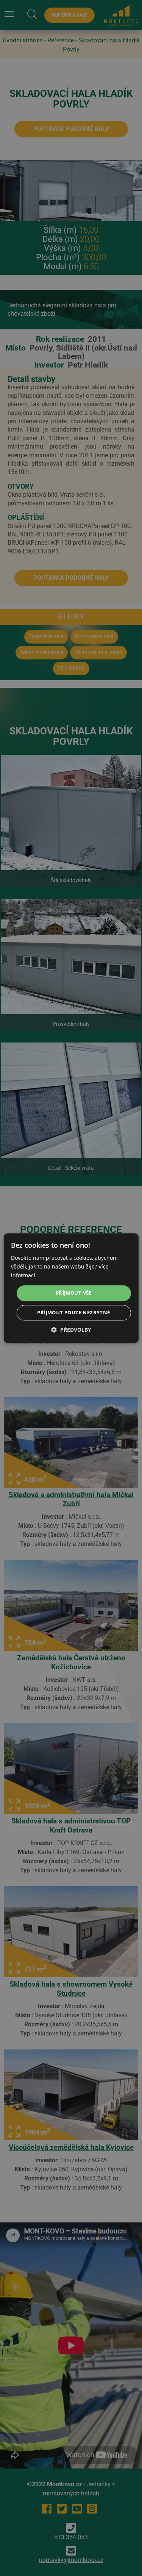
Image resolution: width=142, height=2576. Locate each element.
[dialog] (71, 1288)
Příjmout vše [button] (74, 1293)
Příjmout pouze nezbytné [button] (73, 1312)
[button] (71, 1330)
